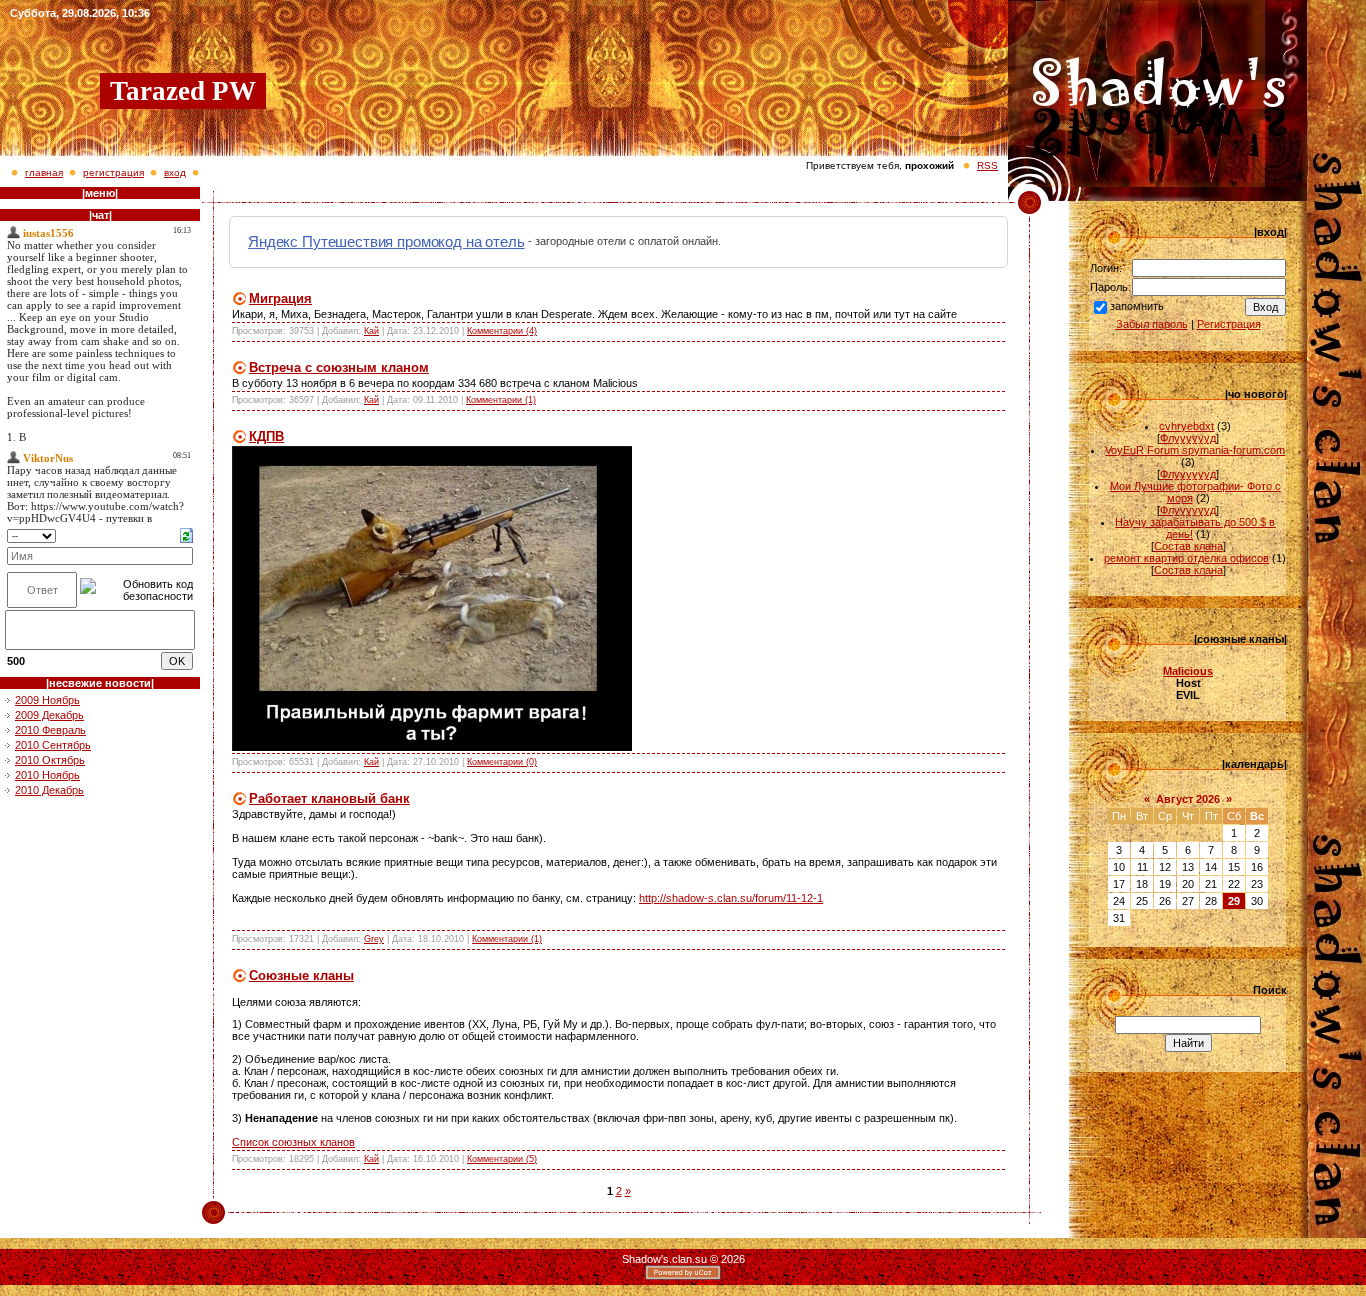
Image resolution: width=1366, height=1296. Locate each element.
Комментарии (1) (501, 400)
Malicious (1188, 671)
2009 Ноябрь (47, 700)
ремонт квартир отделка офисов (1186, 558)
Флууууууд (1188, 438)
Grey (374, 939)
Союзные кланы (301, 975)
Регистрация (1229, 324)
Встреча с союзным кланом (339, 367)
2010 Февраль (50, 730)
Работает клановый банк (329, 798)
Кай (371, 331)
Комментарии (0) (502, 762)
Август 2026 (1188, 799)
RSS (987, 165)
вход (175, 172)
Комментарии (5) (502, 1159)
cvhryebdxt (1186, 426)
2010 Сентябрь (53, 745)
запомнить (1137, 306)
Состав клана (1188, 546)
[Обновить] (186, 534)
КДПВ (266, 436)
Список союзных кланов (293, 1142)
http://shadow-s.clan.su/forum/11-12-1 (731, 898)
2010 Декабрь (49, 790)
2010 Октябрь (50, 760)
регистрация (113, 172)
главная (44, 172)
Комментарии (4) (502, 331)
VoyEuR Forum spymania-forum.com (1195, 450)
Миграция (280, 298)
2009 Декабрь (49, 715)
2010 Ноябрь (47, 775)
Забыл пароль (1152, 324)
